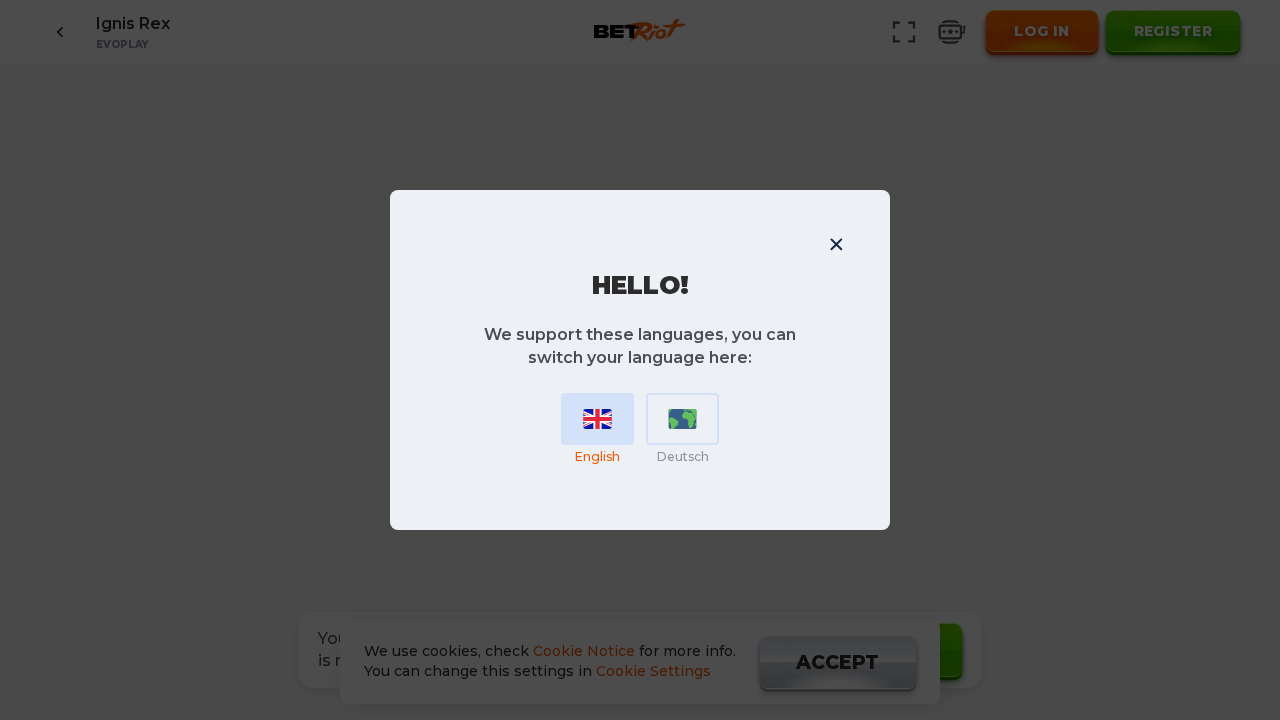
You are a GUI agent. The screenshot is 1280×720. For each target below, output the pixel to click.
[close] (836, 244)
